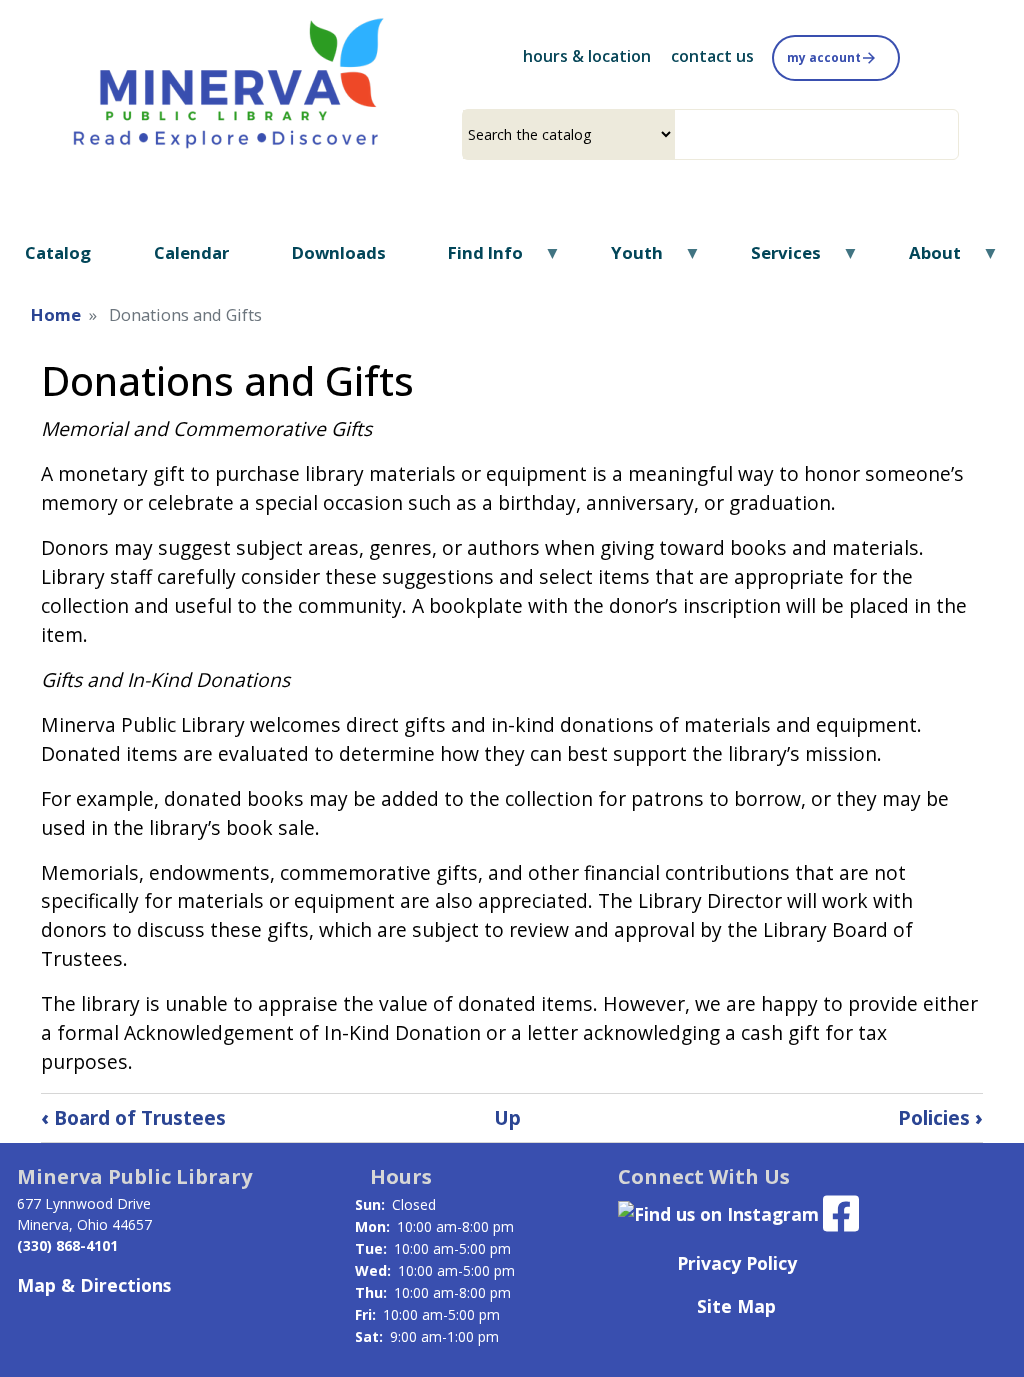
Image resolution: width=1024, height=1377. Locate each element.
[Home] (229, 81)
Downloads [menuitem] (339, 252)
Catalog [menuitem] (58, 252)
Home (56, 314)
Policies (940, 1117)
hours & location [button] (587, 56)
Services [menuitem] (773, 259)
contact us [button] (712, 56)
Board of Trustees (133, 1117)
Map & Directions (94, 1285)
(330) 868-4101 (67, 1245)
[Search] (951, 134)
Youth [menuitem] (624, 259)
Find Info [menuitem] (473, 259)
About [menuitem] (922, 259)
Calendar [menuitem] (191, 252)
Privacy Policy (737, 1263)
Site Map (736, 1306)
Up (507, 1117)
